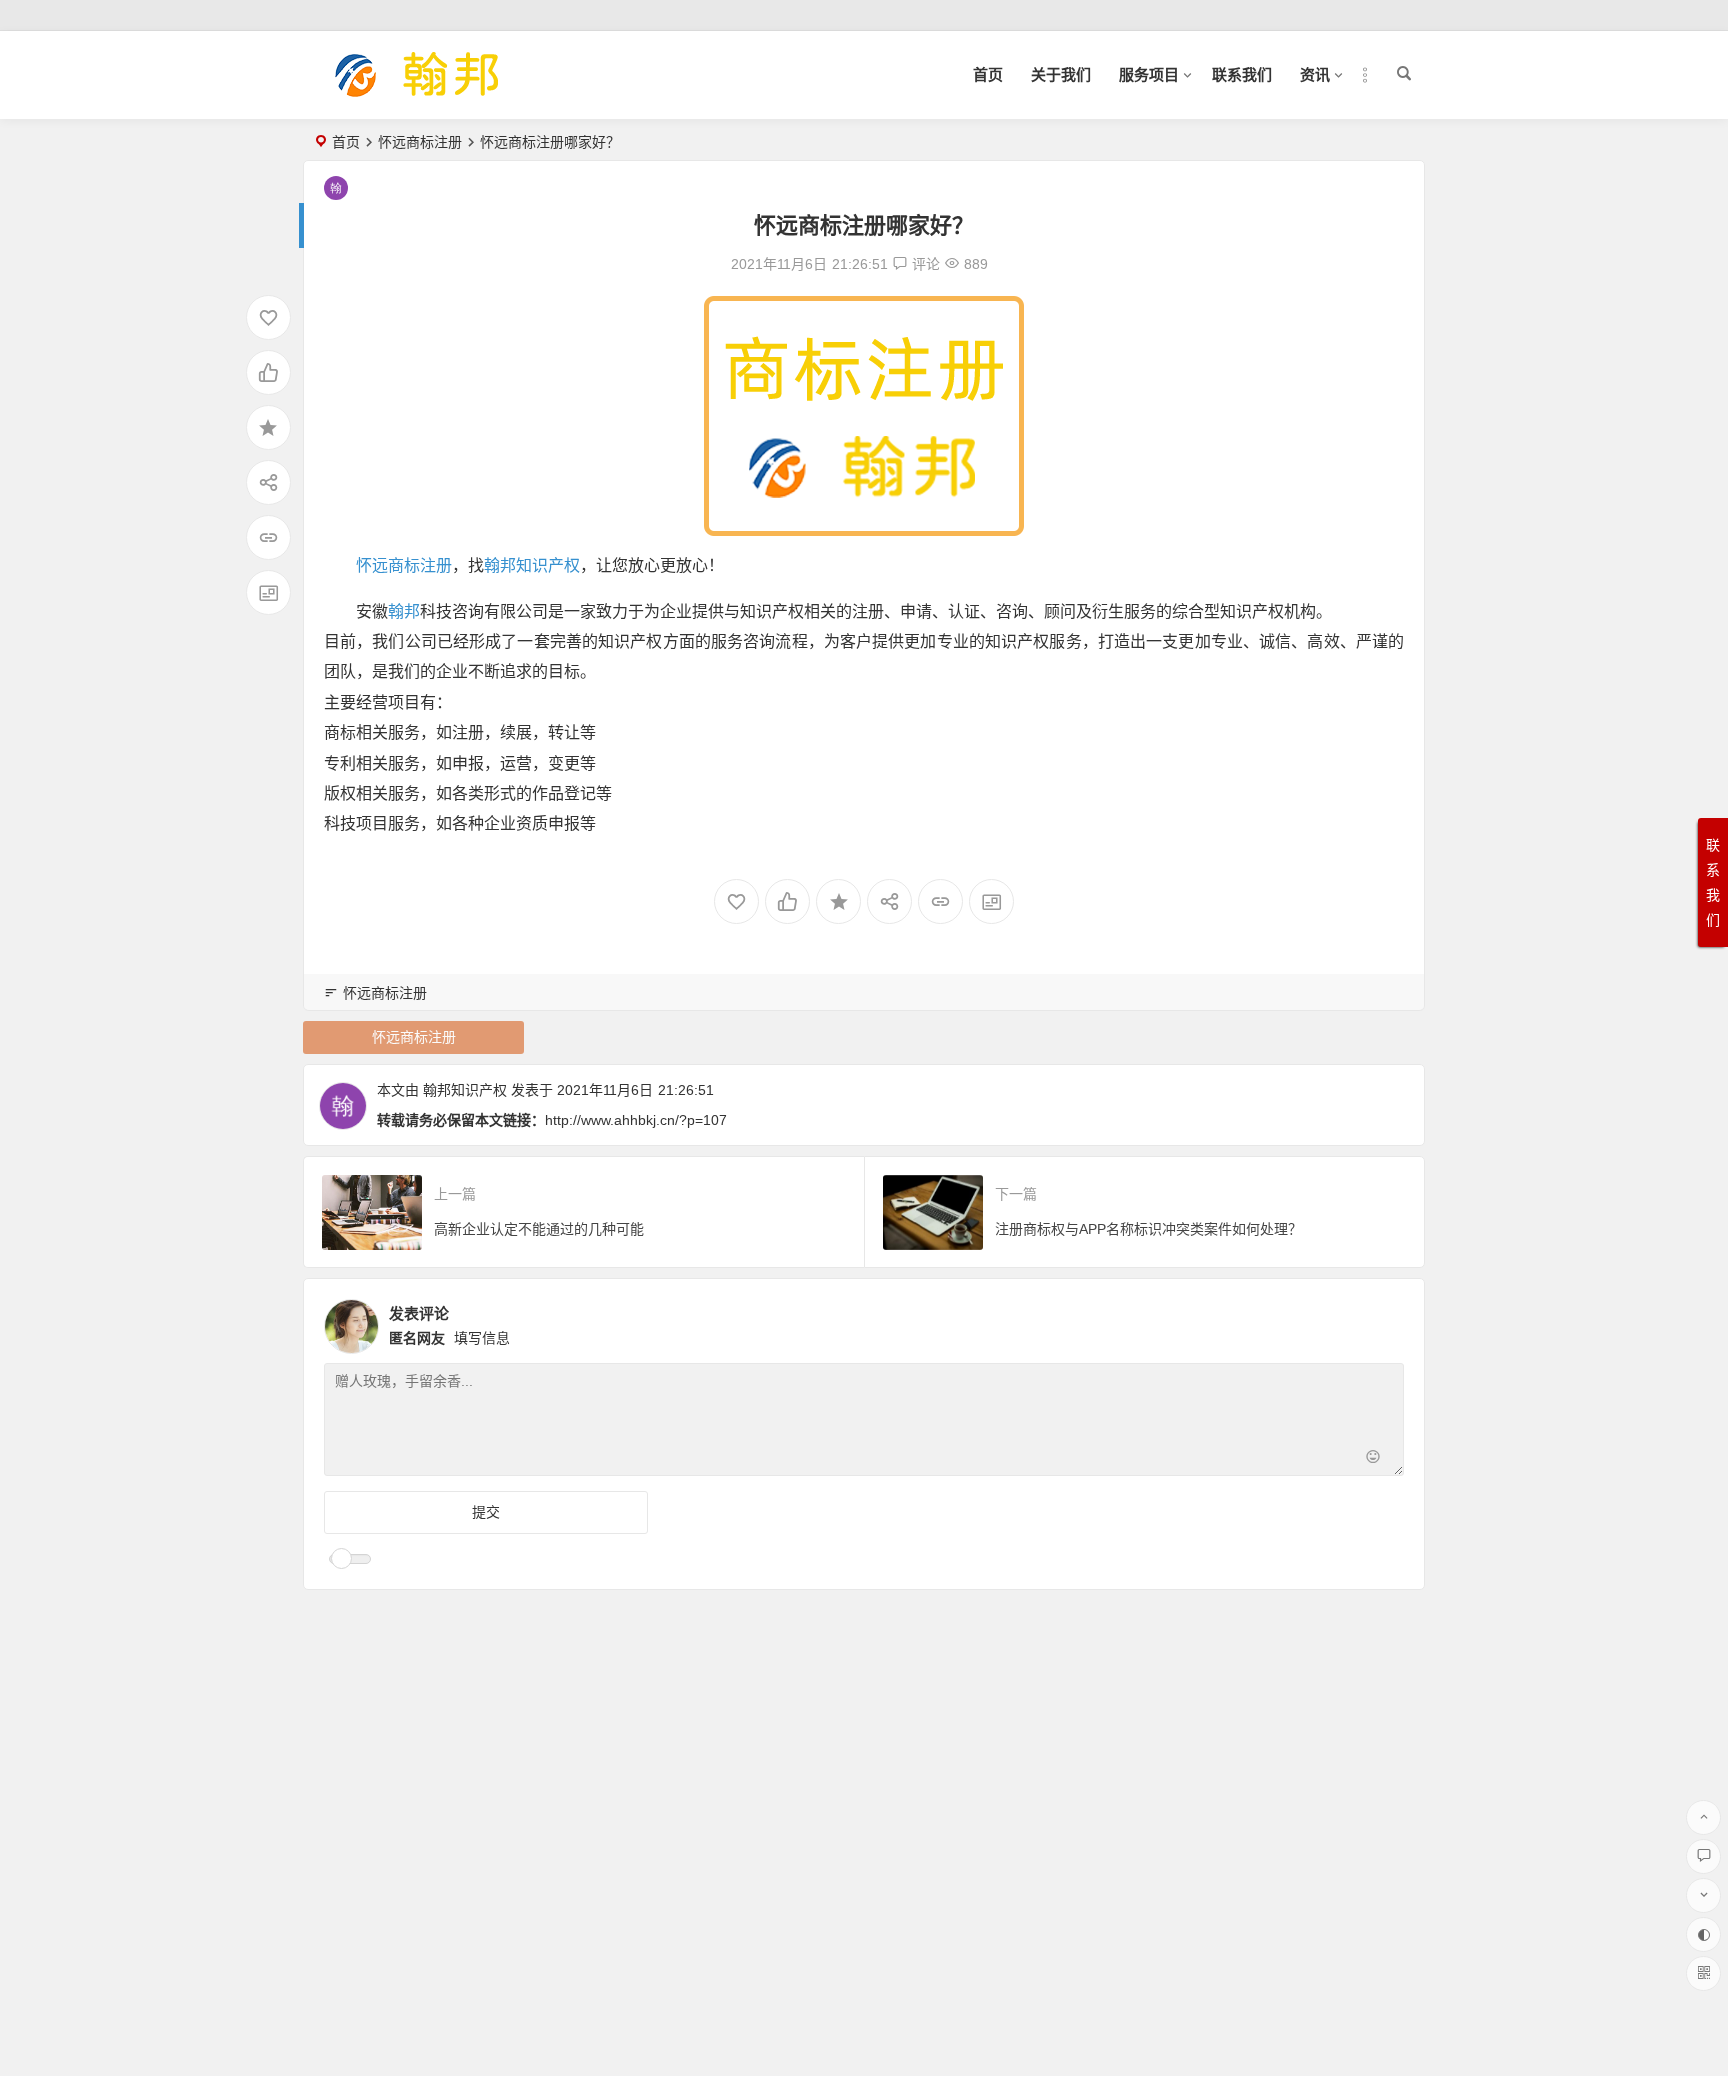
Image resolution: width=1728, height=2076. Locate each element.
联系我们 (1242, 74)
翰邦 (404, 611)
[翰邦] (418, 91)
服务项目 (1149, 74)
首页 (988, 74)
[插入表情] (1372, 1458)
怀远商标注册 (420, 142)
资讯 (1315, 74)
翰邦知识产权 (532, 565)
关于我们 (1061, 74)
